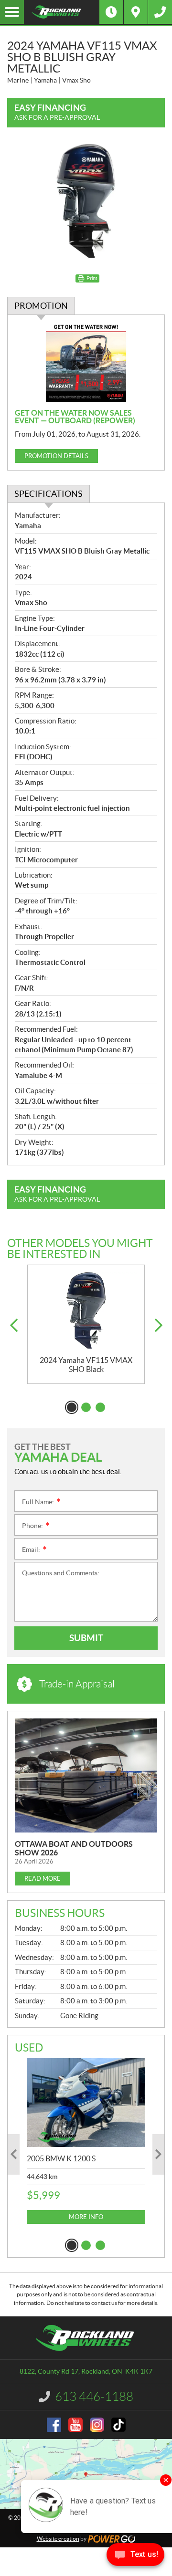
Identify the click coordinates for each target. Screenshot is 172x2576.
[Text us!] (135, 2557)
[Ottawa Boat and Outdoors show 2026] (86, 1775)
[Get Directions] (136, 12)
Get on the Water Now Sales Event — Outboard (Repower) (75, 417)
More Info (86, 2217)
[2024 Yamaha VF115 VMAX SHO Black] (86, 1311)
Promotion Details (56, 456)
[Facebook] (54, 2425)
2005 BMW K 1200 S (61, 2158)
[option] (86, 1325)
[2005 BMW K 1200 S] (86, 2103)
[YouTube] (75, 2425)
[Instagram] (97, 2425)
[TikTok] (118, 2425)
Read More (43, 1879)
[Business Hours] (111, 12)
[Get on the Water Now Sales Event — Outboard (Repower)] (86, 362)
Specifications (48, 494)
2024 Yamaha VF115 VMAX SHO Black (86, 1365)
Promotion (41, 306)
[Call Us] (160, 12)
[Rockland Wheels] (62, 12)
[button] (14, 1325)
